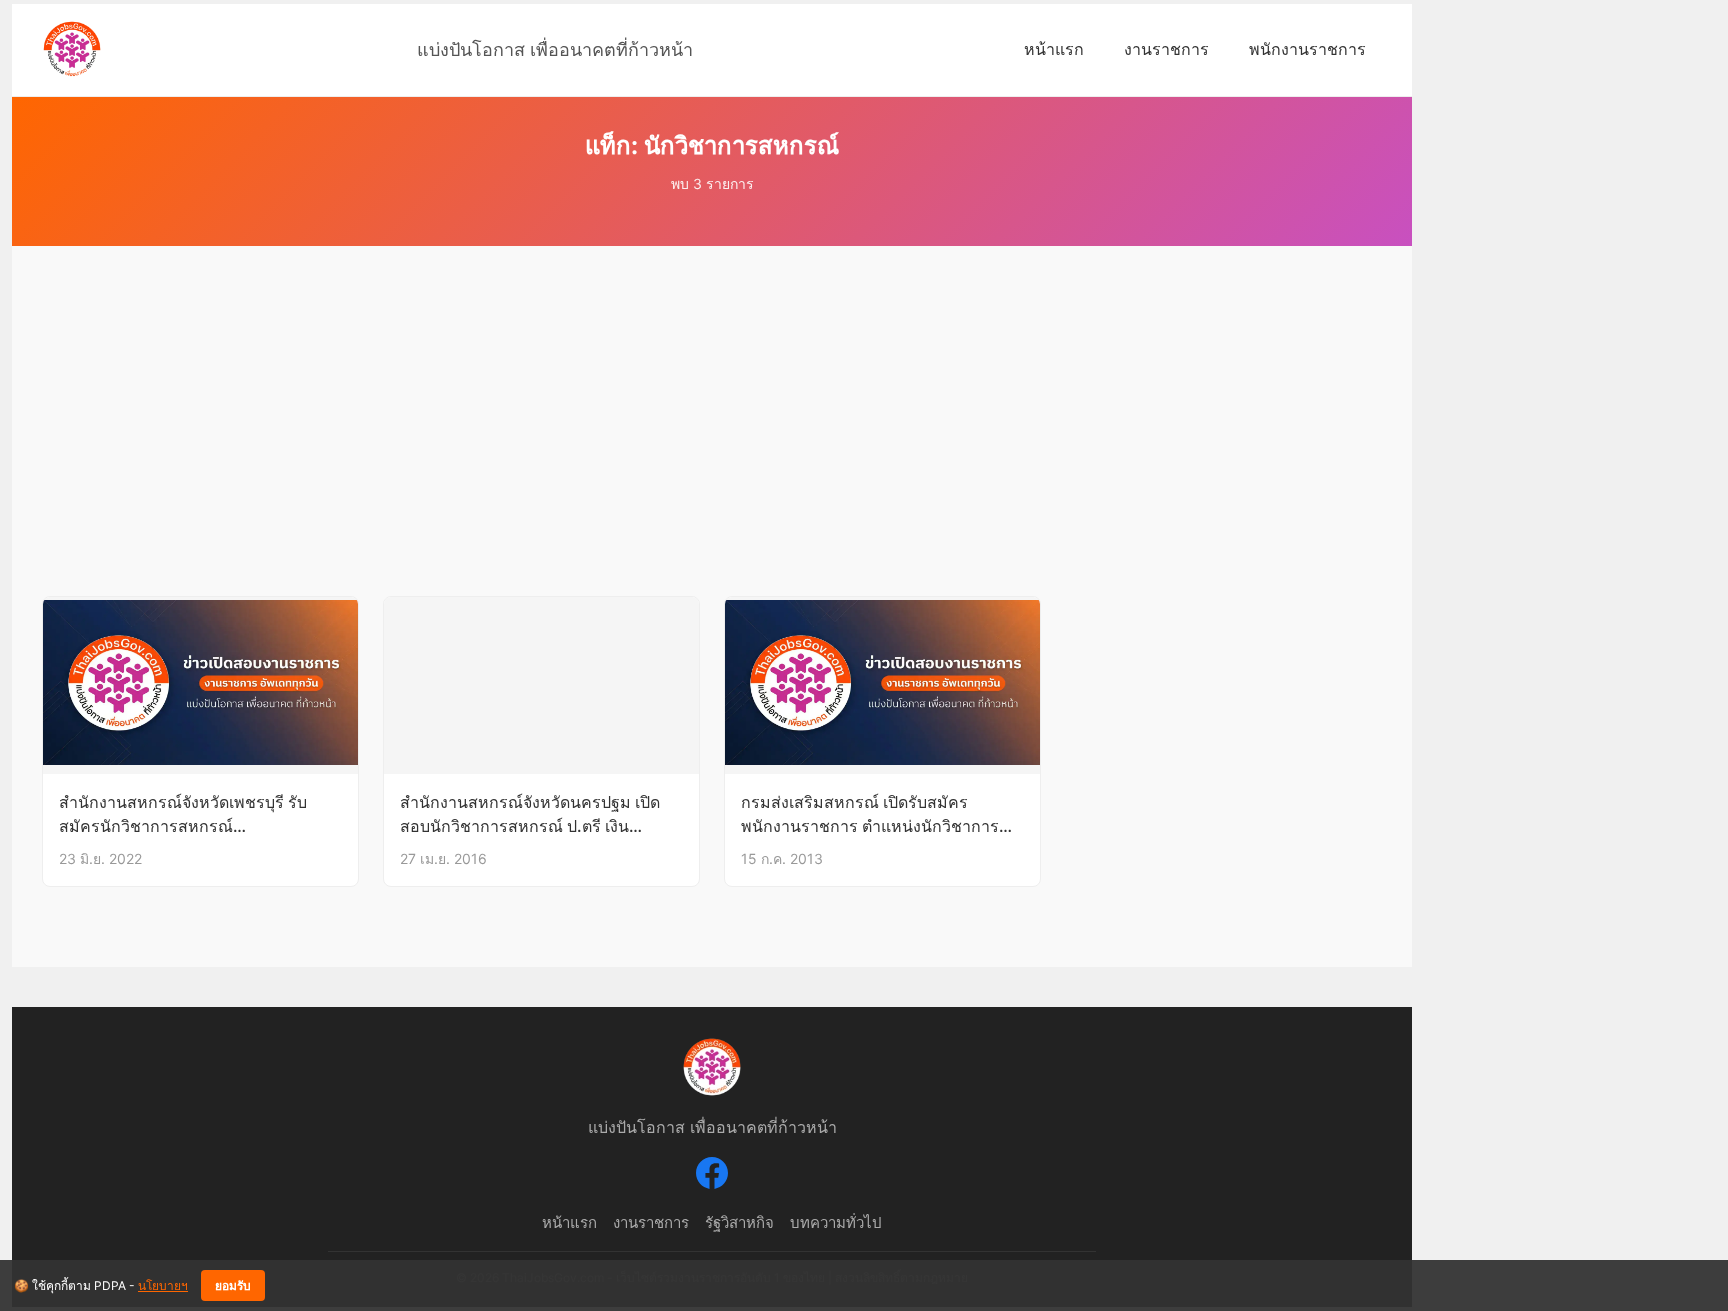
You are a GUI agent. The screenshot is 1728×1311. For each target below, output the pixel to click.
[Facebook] (712, 1176)
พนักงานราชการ (1307, 49)
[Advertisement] (712, 446)
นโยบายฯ (163, 1285)
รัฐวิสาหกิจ (739, 1222)
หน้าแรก (1054, 49)
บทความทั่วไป (836, 1222)
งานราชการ (1166, 49)
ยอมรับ (233, 1286)
